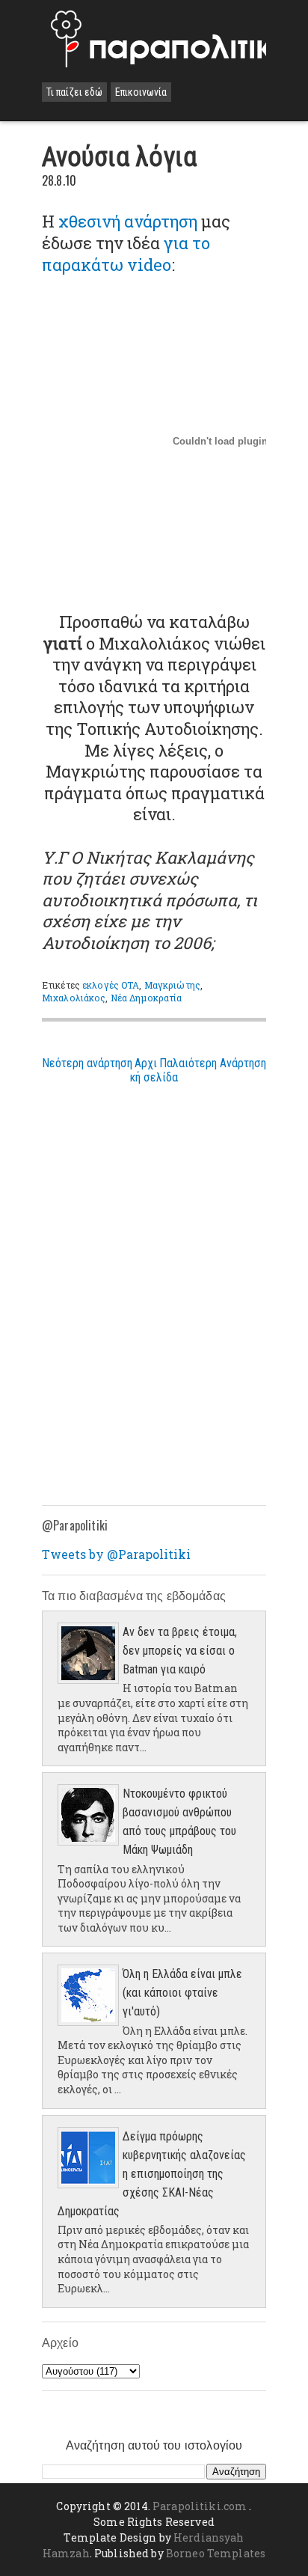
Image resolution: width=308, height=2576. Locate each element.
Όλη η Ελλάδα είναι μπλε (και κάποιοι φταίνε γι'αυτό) (182, 1993)
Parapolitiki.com (200, 2506)
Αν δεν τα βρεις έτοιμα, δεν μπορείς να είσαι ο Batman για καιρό (180, 1651)
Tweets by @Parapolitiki (116, 1554)
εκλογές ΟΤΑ (111, 985)
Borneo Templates (216, 2553)
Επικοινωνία (141, 92)
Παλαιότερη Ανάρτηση (213, 1063)
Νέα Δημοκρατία (147, 998)
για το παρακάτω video (126, 254)
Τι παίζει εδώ (74, 92)
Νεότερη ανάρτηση (87, 1063)
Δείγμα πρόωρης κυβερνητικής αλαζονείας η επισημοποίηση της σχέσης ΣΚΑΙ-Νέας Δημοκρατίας (152, 2174)
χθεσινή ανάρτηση (128, 221)
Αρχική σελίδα (154, 1070)
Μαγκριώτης (172, 985)
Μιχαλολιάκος (74, 998)
